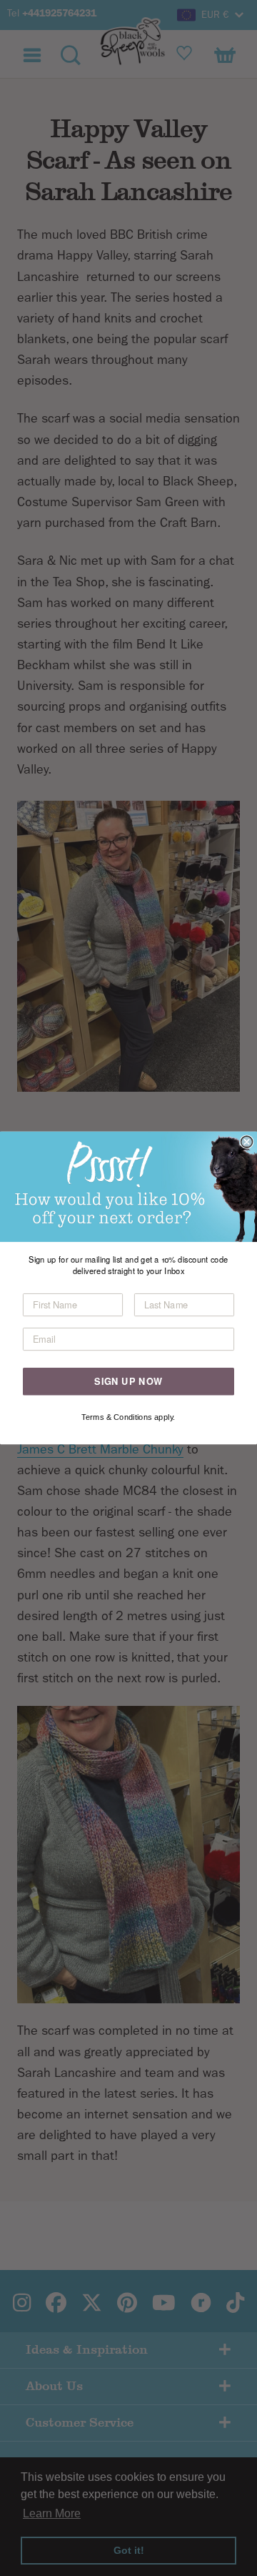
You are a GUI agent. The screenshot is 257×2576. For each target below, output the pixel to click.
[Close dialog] (247, 1142)
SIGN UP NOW (128, 1381)
